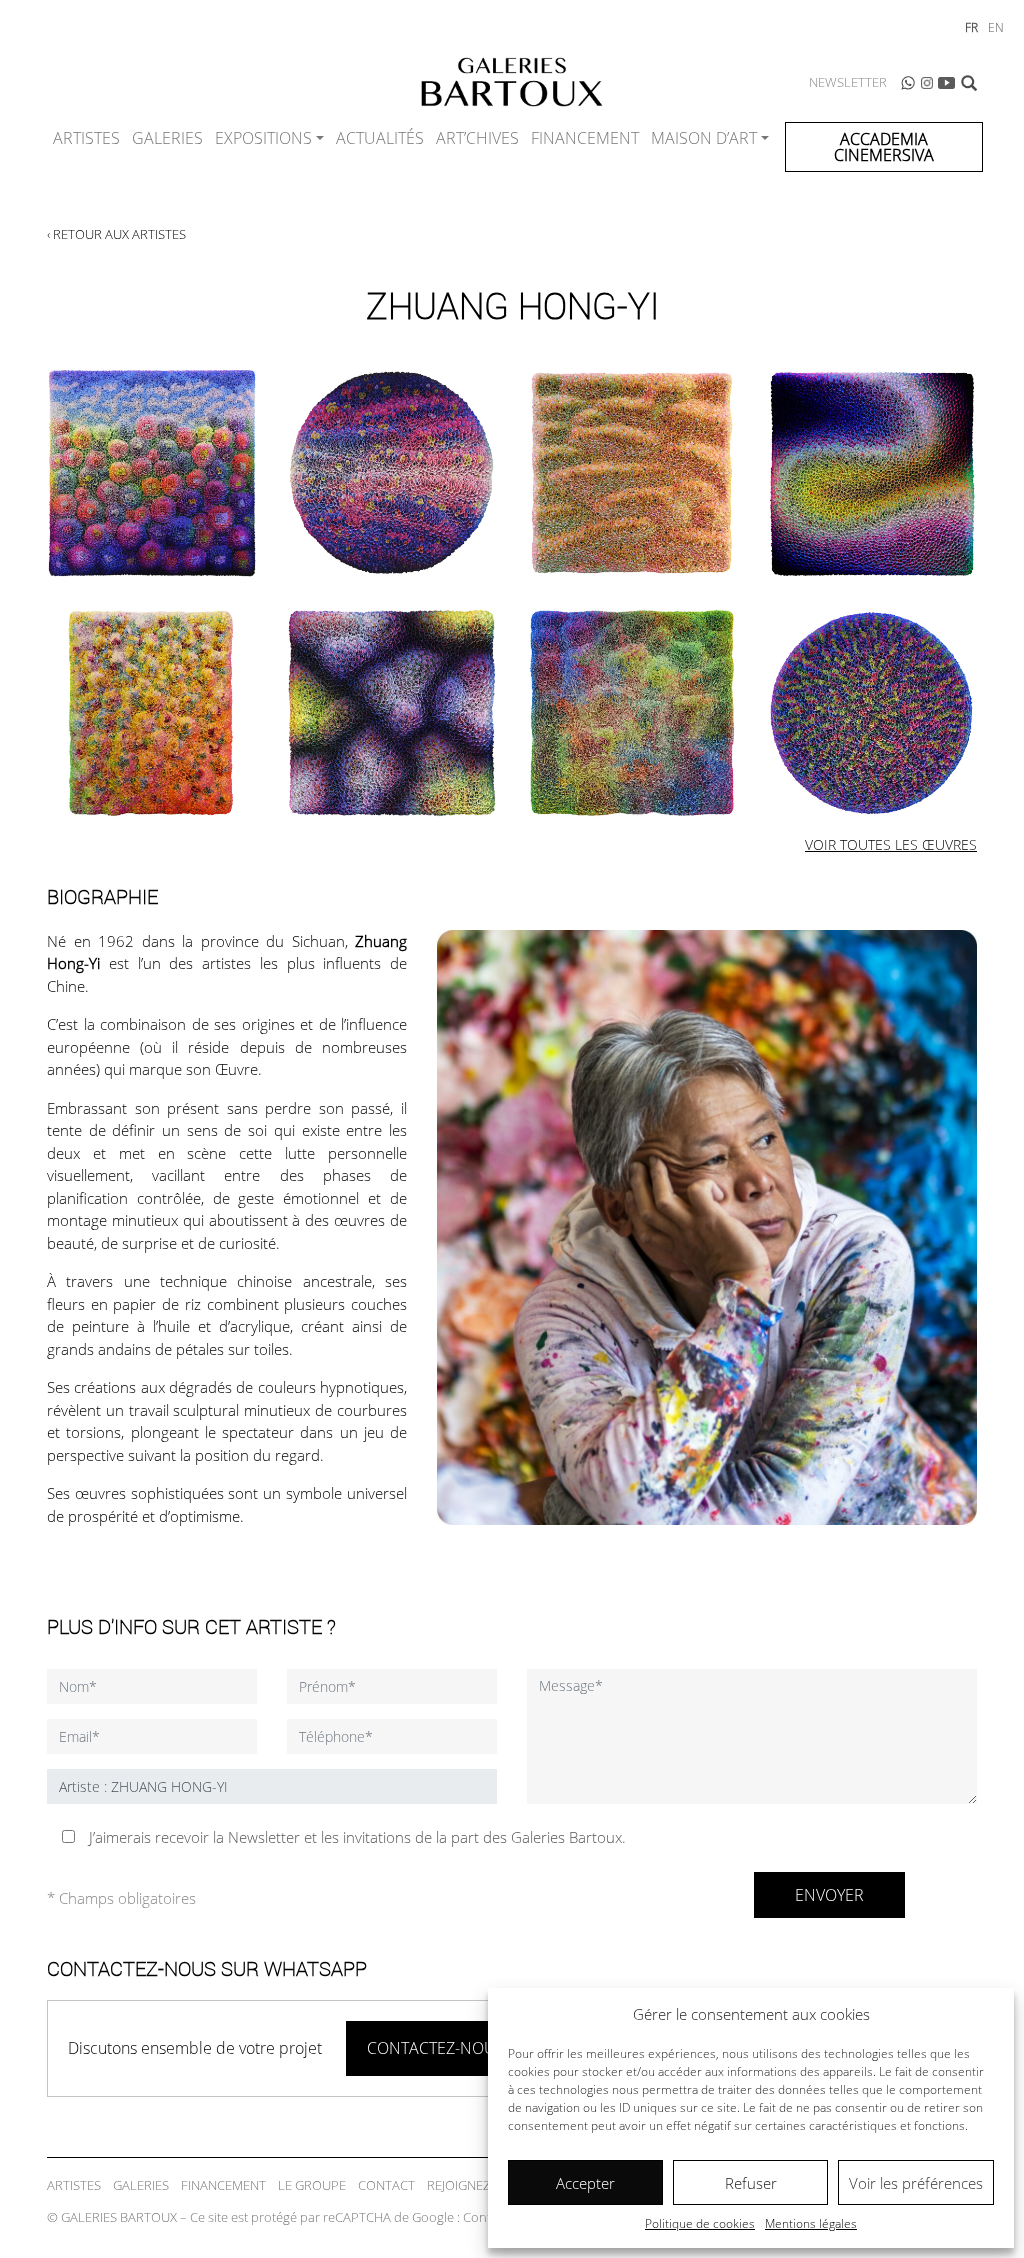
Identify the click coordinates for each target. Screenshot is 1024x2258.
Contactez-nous (436, 2048)
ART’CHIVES (477, 138)
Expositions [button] (263, 138)
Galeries (167, 138)
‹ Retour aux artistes (116, 234)
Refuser (751, 2183)
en (996, 27)
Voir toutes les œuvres (891, 844)
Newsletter (848, 82)
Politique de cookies (700, 2223)
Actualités (380, 138)
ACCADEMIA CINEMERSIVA (884, 147)
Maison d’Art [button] (704, 138)
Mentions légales (811, 2223)
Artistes (86, 138)
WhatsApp (908, 83)
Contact (386, 2185)
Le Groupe (312, 2185)
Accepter (585, 2183)
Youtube (947, 83)
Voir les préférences (916, 2183)
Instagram (927, 83)
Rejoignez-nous (478, 2185)
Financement (585, 138)
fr (971, 27)
